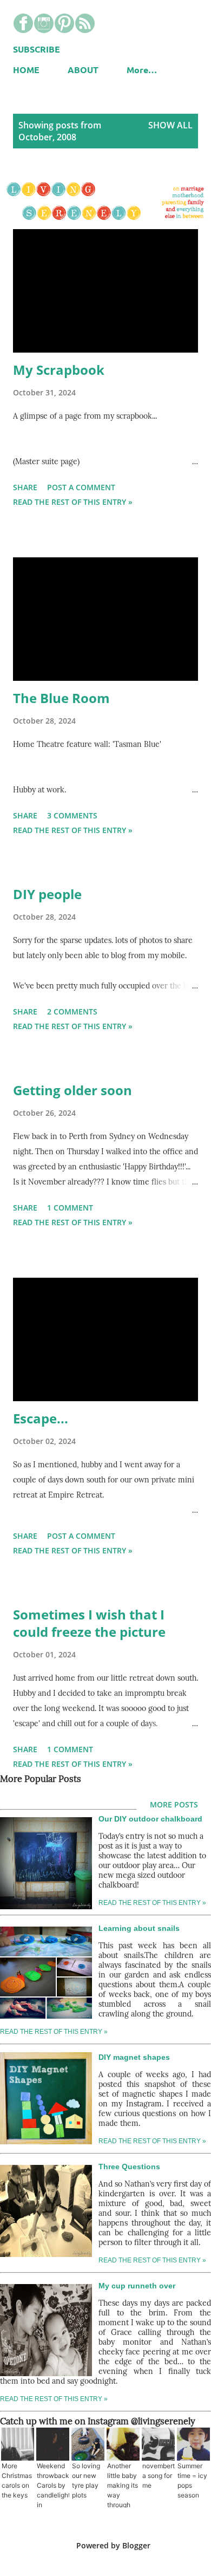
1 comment (70, 1208)
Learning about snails (139, 1928)
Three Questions (129, 2167)
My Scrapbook (59, 370)
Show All (170, 125)
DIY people (47, 894)
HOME (26, 70)
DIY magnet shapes (134, 2057)
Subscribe (37, 49)
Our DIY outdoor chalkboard (150, 1819)
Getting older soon (72, 1090)
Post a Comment (81, 487)
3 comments (72, 815)
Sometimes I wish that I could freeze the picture (89, 1623)
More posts (174, 1804)
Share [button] (25, 487)
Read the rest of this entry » (73, 502)
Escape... (41, 1418)
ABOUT (83, 70)
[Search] (166, 19)
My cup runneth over (137, 2286)
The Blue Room (61, 698)
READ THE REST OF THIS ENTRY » (54, 2032)
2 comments (72, 1011)
